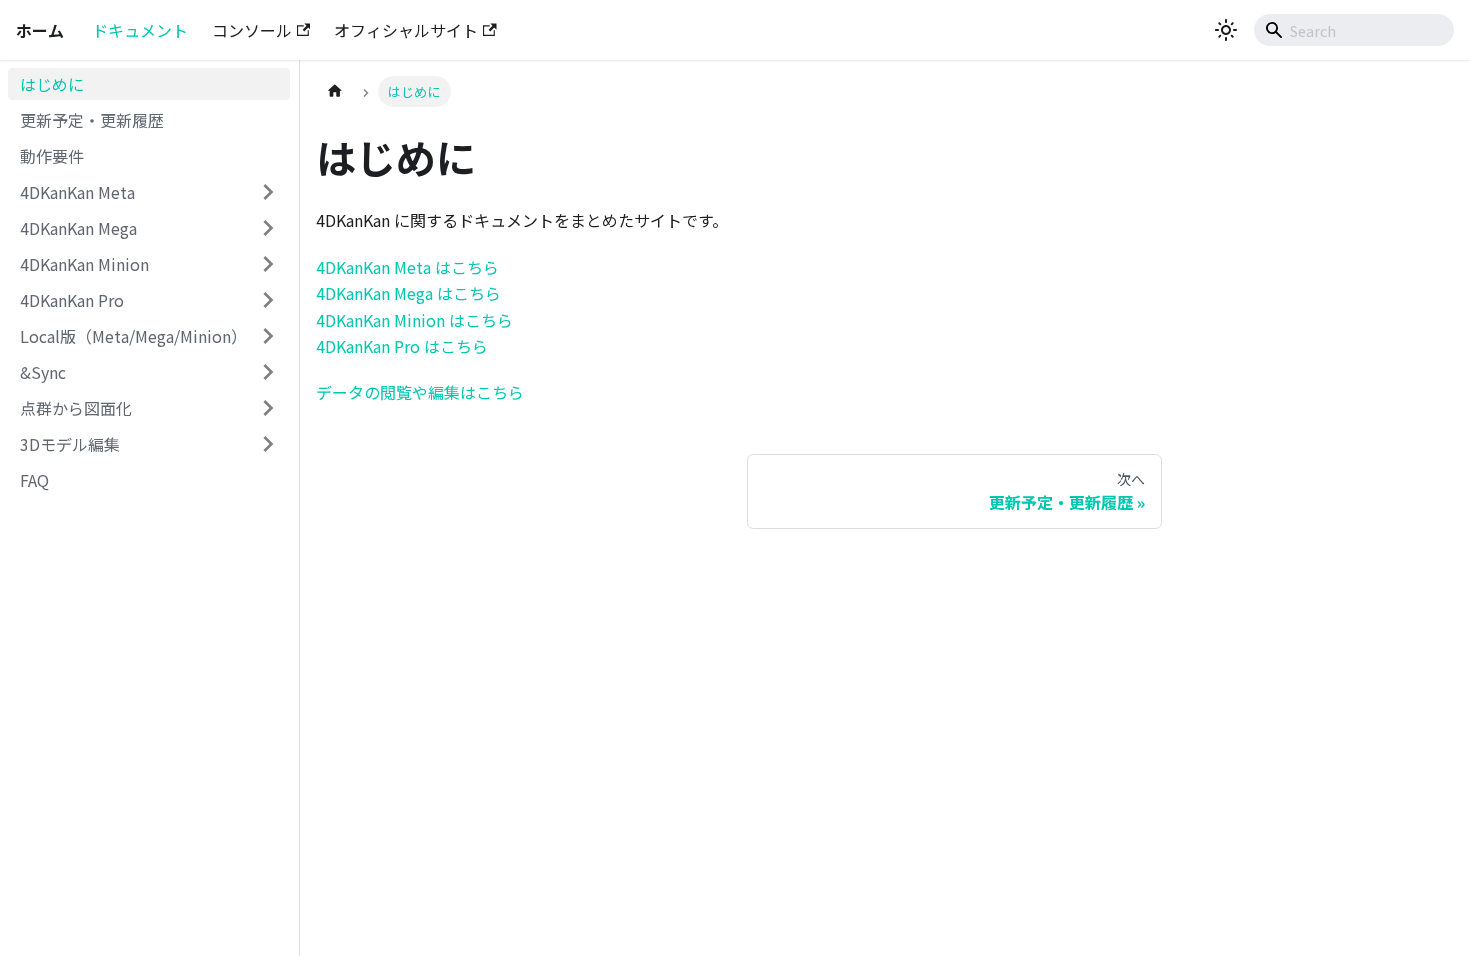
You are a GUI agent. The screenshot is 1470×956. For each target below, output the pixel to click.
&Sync (43, 372)
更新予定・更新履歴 (92, 120)
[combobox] (1354, 30)
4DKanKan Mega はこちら (408, 293)
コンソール (252, 30)
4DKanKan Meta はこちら (407, 267)
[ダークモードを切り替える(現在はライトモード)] (1226, 30)
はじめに (52, 84)
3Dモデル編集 (70, 444)
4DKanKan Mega (78, 228)
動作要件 (52, 156)
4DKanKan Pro (72, 300)
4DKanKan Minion (84, 264)
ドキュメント (140, 30)
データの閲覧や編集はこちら (420, 392)
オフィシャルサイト (406, 30)
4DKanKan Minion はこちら (414, 320)
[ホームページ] (335, 91)
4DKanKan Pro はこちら (402, 346)
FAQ (34, 480)
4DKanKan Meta (77, 192)
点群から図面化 (76, 408)
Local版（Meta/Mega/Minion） (133, 336)
